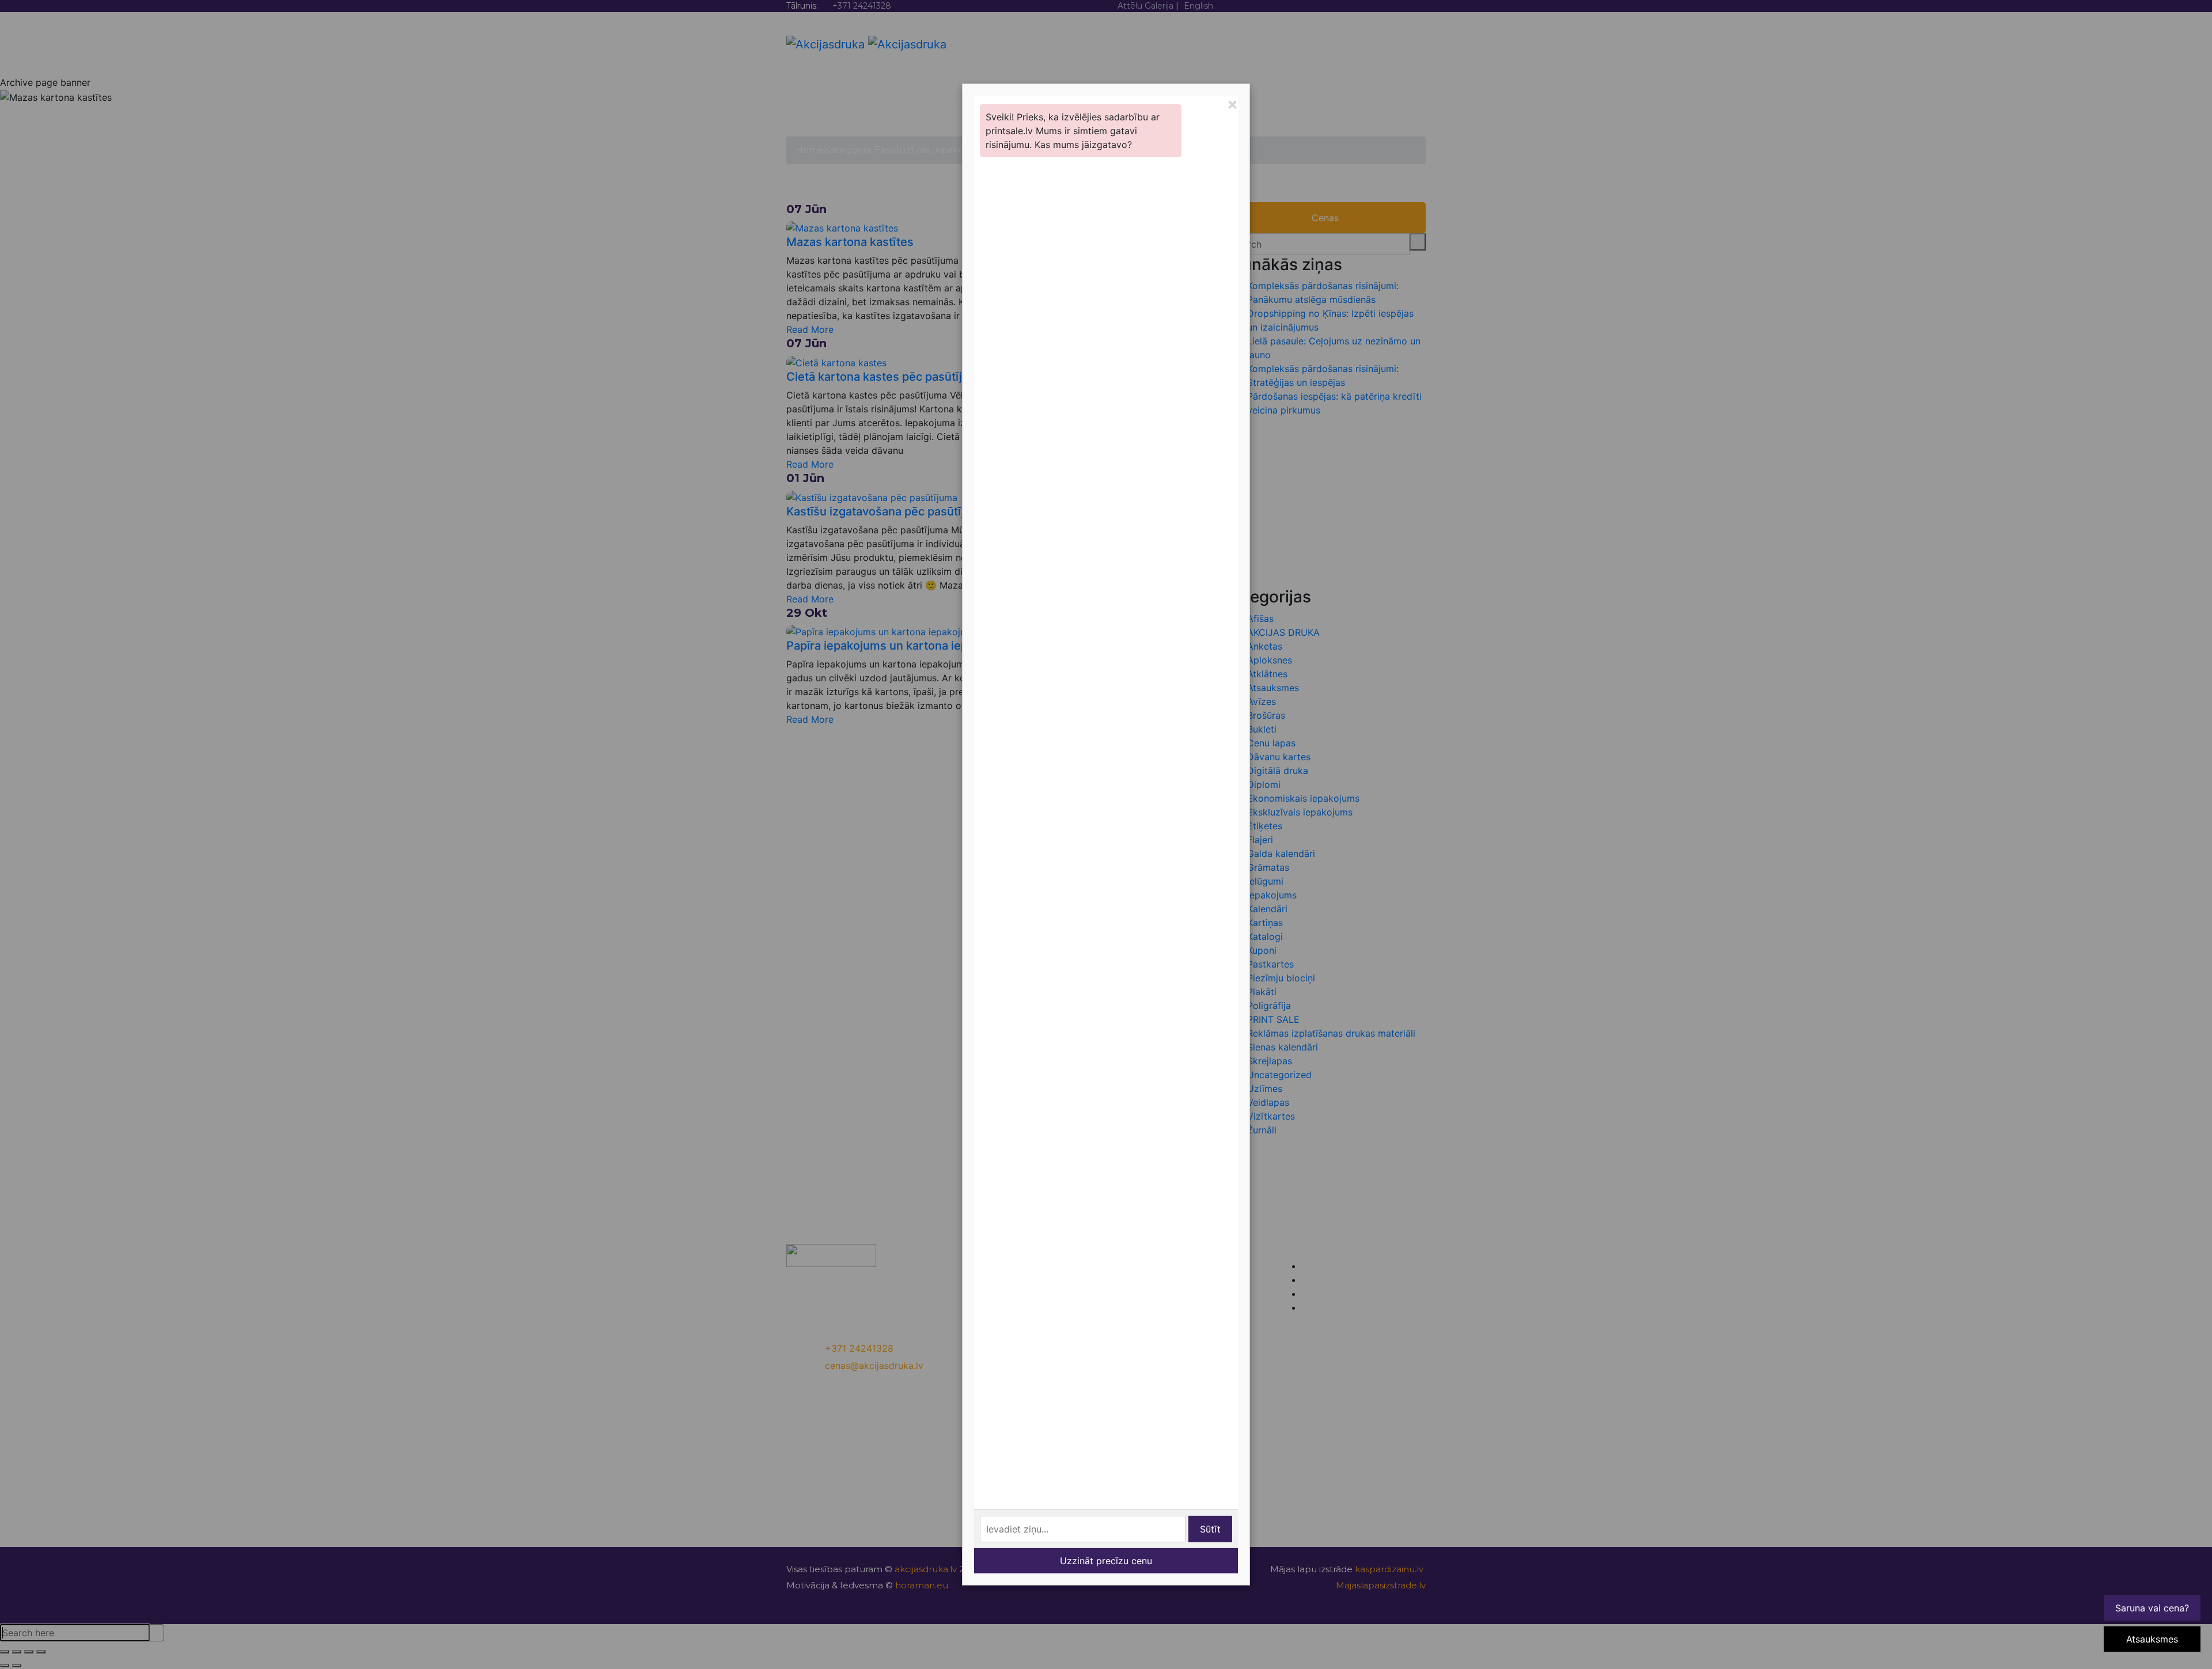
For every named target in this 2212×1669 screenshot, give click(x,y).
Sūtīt (1210, 1529)
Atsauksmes (2152, 1639)
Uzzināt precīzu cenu (1106, 1561)
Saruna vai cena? (2152, 1608)
